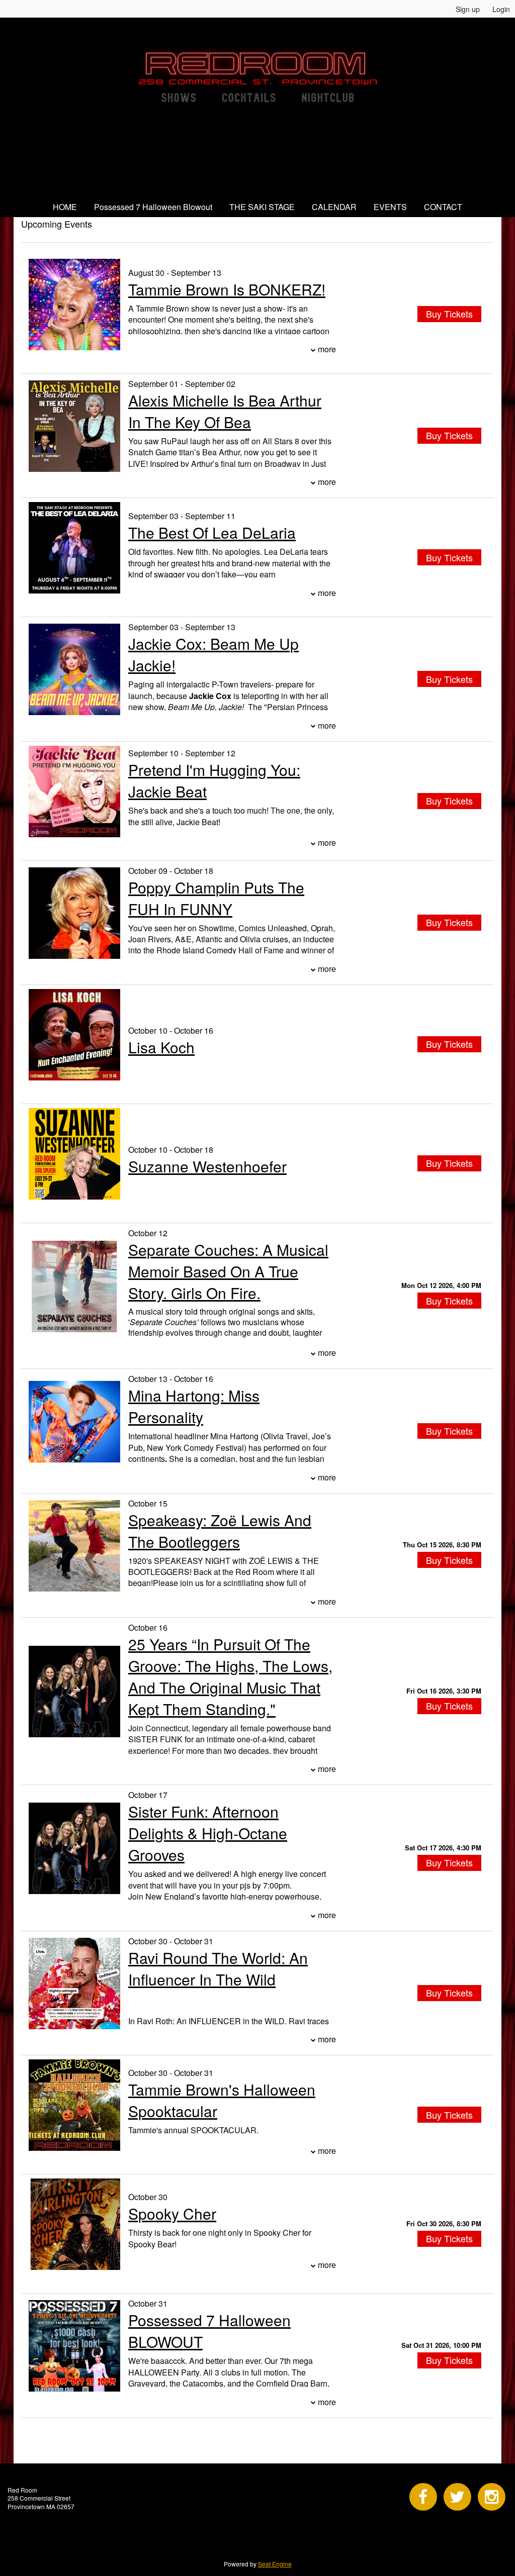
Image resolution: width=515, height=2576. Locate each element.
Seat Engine (275, 2564)
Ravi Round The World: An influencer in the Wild (218, 1968)
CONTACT (443, 207)
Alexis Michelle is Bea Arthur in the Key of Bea (225, 411)
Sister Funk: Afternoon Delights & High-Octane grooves (208, 1833)
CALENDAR (334, 207)
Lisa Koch (161, 1047)
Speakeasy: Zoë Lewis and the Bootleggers (220, 1531)
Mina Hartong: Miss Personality (194, 1406)
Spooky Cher (172, 2213)
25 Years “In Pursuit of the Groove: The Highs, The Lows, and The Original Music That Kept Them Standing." (230, 1676)
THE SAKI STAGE (262, 207)
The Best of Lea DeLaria (212, 532)
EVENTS (390, 207)
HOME (65, 207)
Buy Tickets (449, 1301)
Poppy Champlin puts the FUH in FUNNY (216, 898)
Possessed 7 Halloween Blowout (153, 207)
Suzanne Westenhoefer (207, 1166)
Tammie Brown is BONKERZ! (227, 289)
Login (501, 9)
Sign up (468, 9)
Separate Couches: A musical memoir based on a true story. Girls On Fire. (228, 1271)
